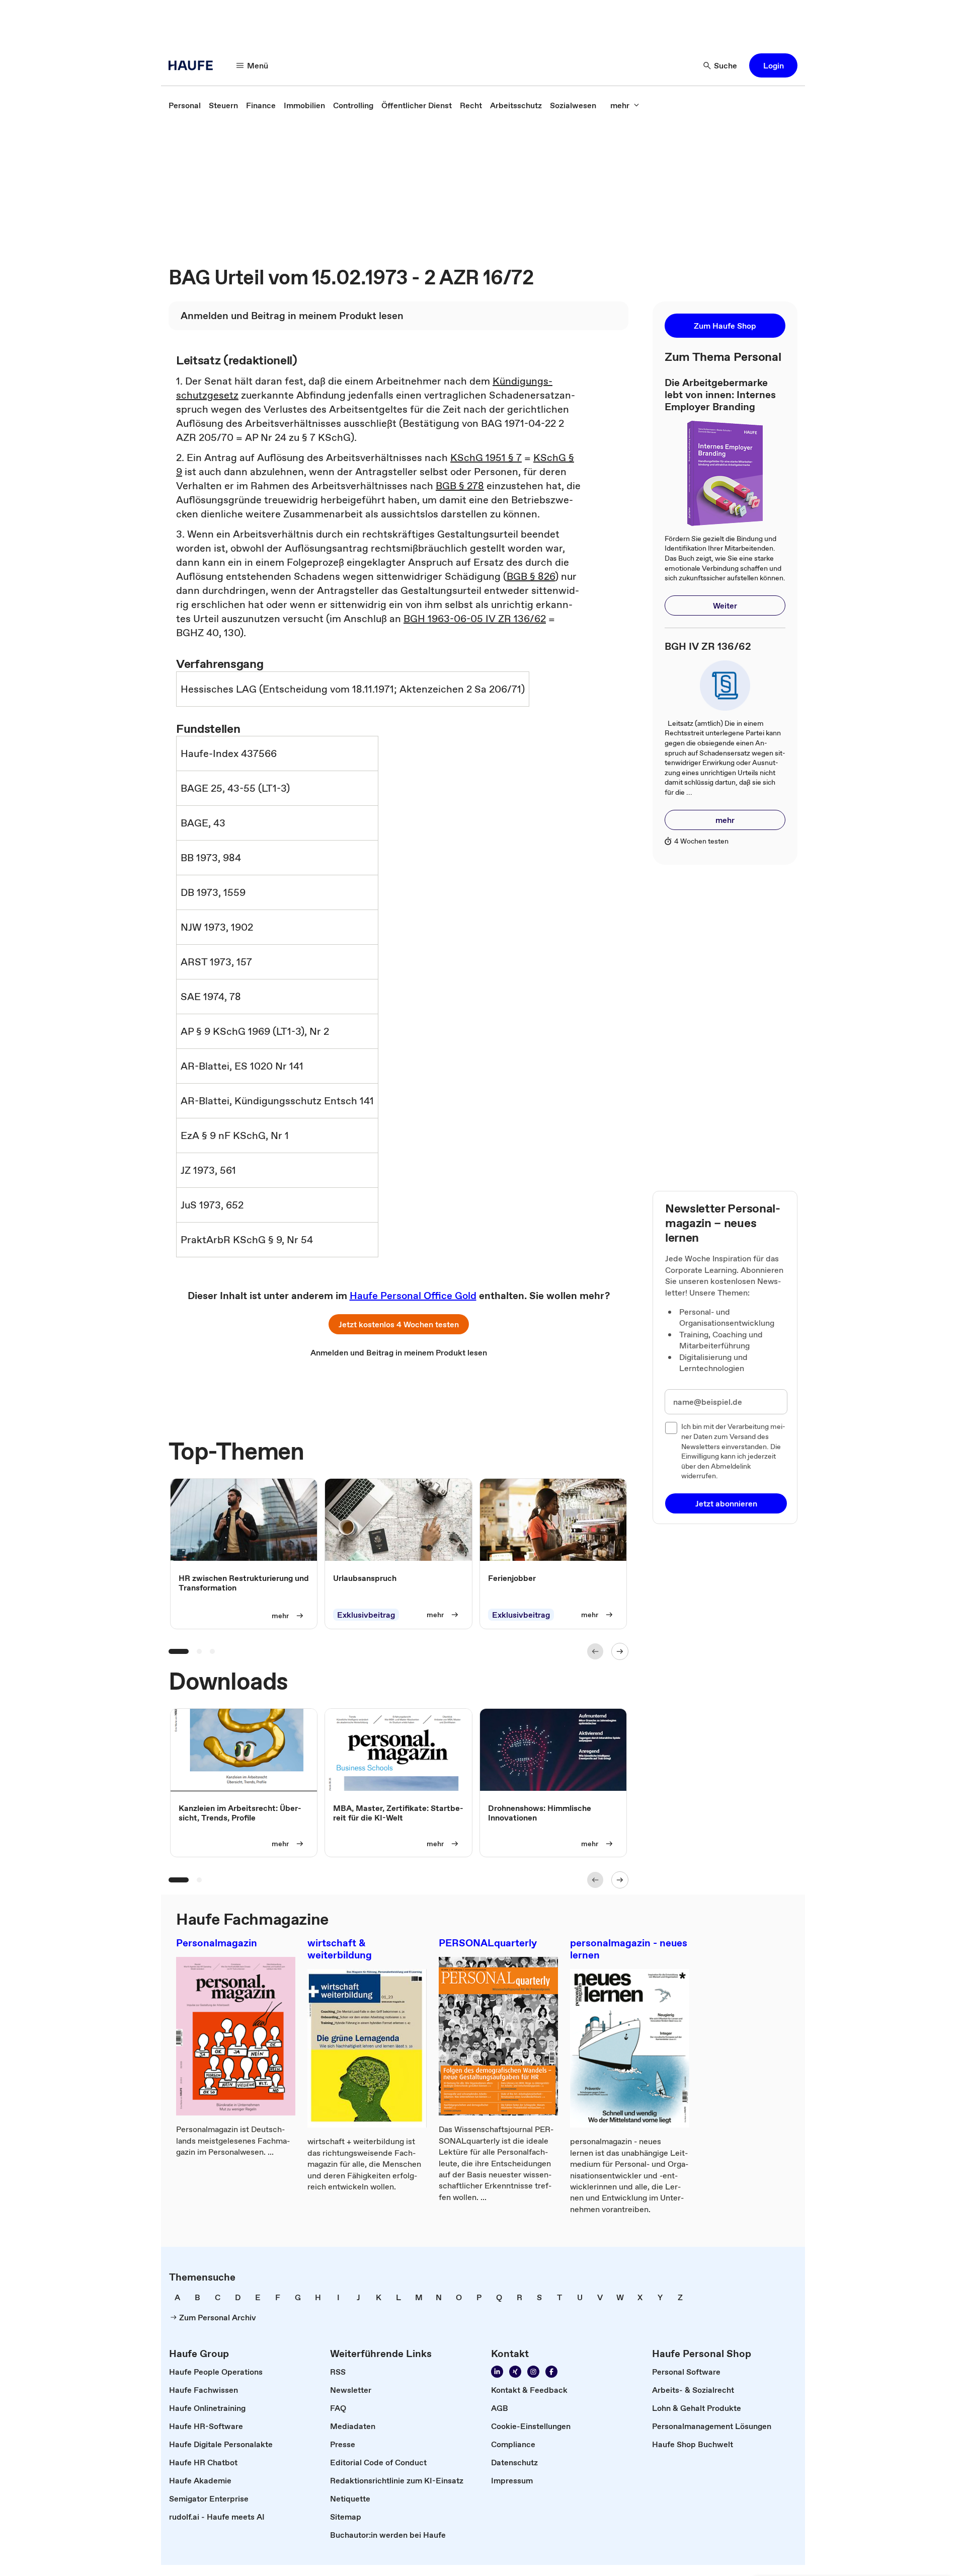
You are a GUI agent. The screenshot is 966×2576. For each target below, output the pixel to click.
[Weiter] (620, 1651)
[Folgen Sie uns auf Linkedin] (497, 2372)
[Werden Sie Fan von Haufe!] (551, 2372)
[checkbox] (671, 1428)
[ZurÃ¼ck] (595, 1651)
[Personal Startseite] (194, 65)
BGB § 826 (531, 576)
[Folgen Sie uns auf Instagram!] (533, 2372)
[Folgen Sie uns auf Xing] (515, 2372)
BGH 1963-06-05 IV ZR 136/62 (475, 619)
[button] (773, 65)
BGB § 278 (460, 486)
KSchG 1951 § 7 (486, 458)
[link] (185, 105)
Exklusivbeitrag (366, 1615)
